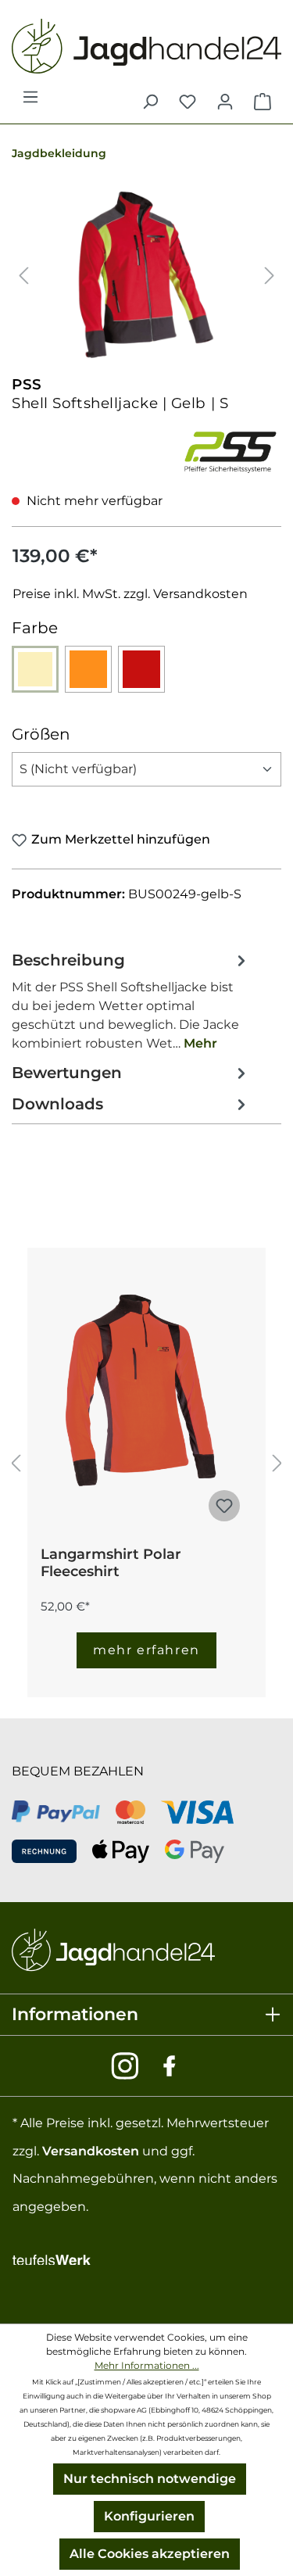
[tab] (131, 1001)
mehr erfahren (146, 1650)
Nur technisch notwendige (150, 2479)
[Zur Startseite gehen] (146, 46)
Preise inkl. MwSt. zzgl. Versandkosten (130, 594)
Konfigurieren (149, 2516)
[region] (146, 275)
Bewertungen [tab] (67, 1073)
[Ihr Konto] (225, 102)
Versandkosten (91, 2151)
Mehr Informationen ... (147, 2365)
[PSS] (230, 450)
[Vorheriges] (23, 275)
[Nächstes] (270, 275)
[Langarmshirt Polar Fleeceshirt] (146, 1391)
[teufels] (52, 2257)
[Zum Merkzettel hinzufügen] (224, 1506)
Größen (41, 734)
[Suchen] (150, 102)
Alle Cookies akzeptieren (150, 2554)
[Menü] (30, 102)
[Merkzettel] (188, 102)
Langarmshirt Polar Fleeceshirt (111, 1563)
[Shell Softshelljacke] (146, 275)
